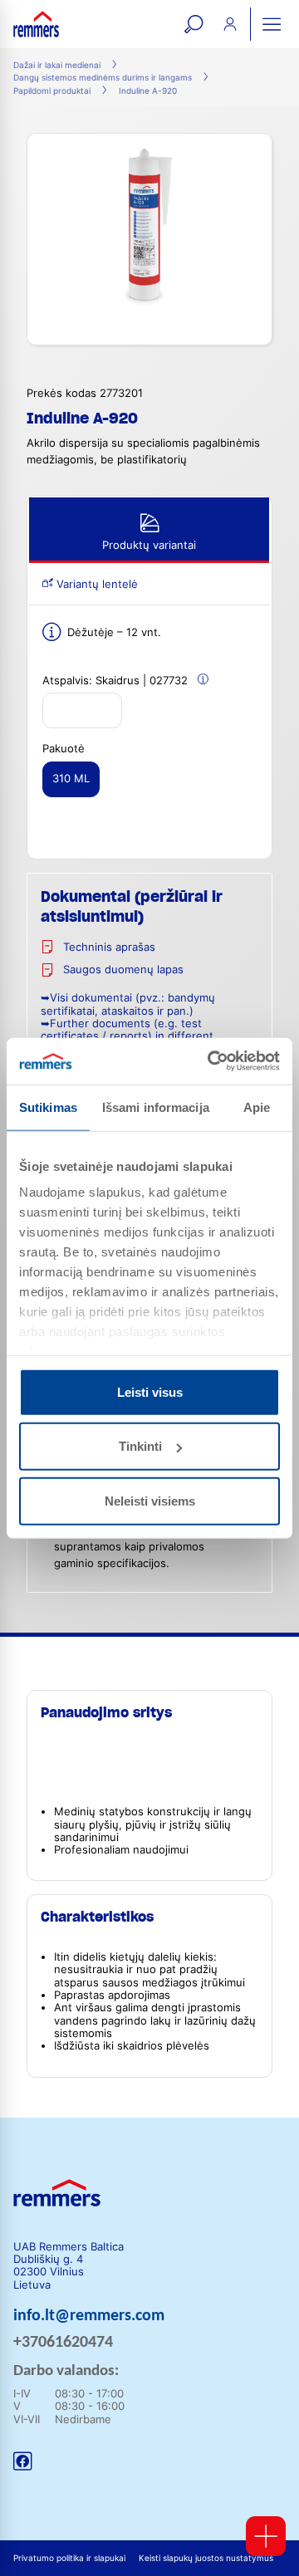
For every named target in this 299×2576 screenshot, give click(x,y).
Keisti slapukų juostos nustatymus (206, 2558)
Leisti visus (150, 1391)
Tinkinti (140, 1446)
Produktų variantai (149, 545)
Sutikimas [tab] (48, 1107)
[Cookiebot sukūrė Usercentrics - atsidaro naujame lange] (211, 1061)
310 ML (71, 779)
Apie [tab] (257, 1107)
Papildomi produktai (52, 91)
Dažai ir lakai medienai (57, 65)
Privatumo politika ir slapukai (69, 2558)
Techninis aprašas (109, 947)
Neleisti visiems (150, 1500)
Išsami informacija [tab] (156, 1107)
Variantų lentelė (96, 584)
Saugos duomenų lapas (123, 970)
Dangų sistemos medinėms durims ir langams (103, 78)
